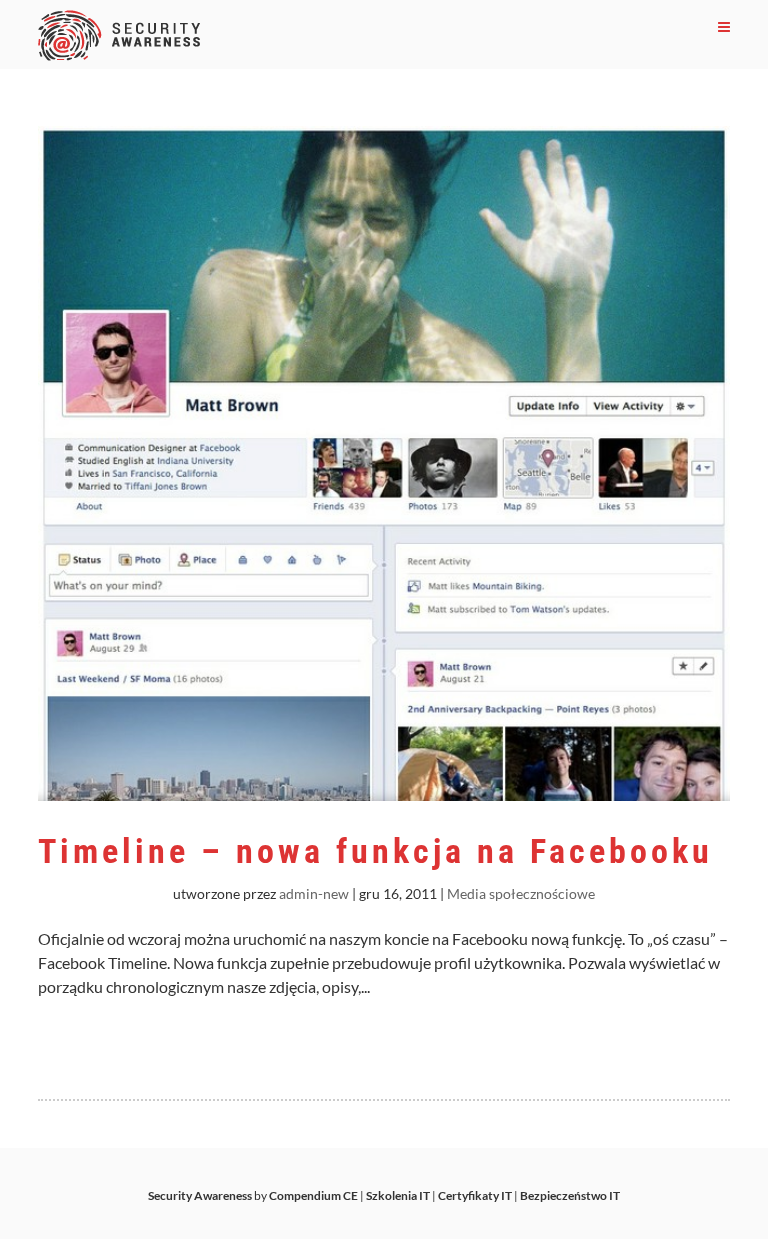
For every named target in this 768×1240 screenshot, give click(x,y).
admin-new (314, 893)
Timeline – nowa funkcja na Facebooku (375, 851)
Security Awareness (200, 1195)
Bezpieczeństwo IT (570, 1195)
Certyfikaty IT (475, 1195)
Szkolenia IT (398, 1195)
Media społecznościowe (521, 893)
